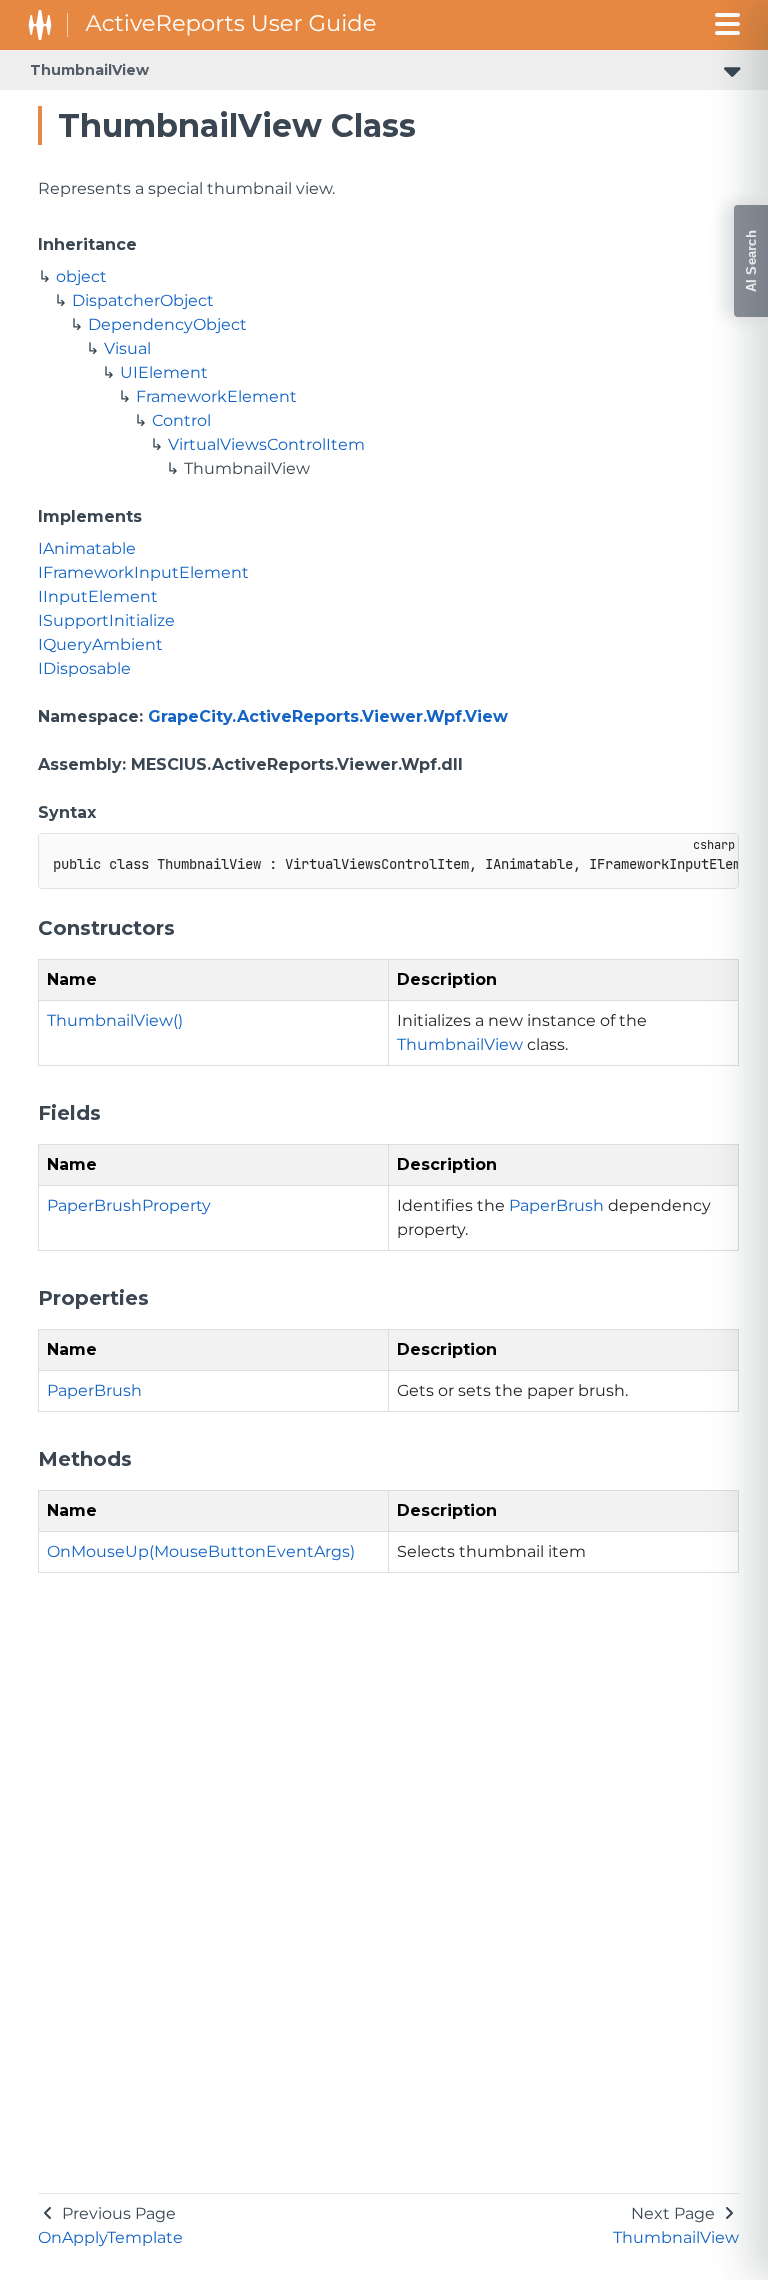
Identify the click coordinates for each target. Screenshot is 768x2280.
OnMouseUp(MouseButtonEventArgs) (201, 1551)
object (81, 276)
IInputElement (98, 596)
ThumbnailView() (115, 1020)
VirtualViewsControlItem (266, 444)
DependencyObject (167, 324)
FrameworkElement (216, 396)
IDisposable (84, 668)
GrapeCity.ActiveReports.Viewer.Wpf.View (328, 716)
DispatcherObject (143, 300)
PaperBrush (556, 1205)
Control (181, 420)
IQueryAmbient (100, 644)
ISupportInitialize (106, 620)
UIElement (164, 372)
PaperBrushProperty (129, 1205)
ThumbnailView (89, 70)
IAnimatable (87, 548)
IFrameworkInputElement (143, 572)
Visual (127, 348)
